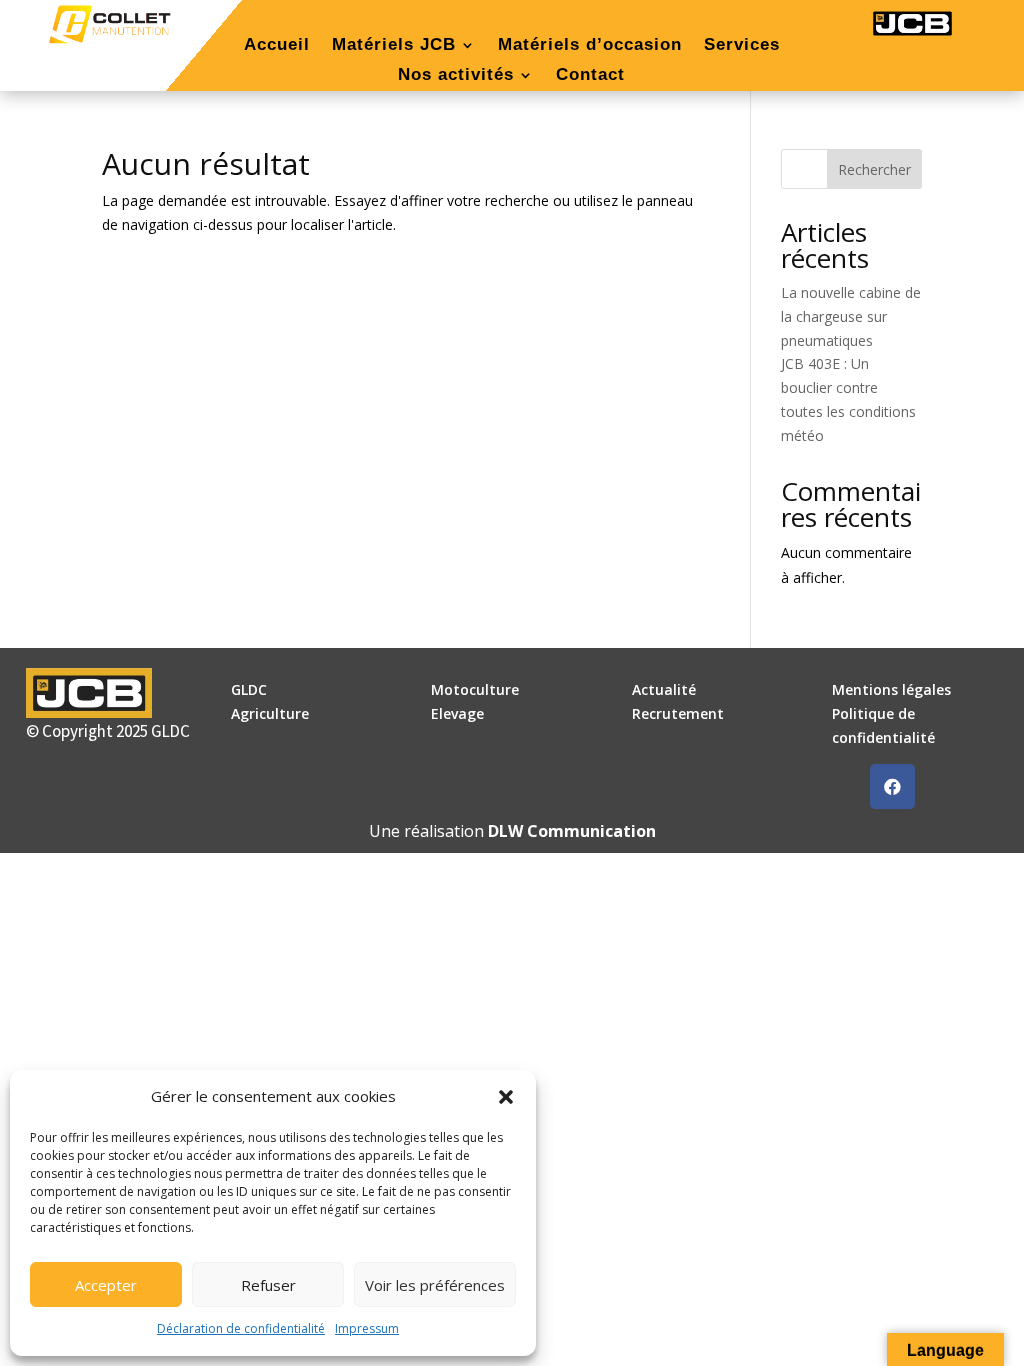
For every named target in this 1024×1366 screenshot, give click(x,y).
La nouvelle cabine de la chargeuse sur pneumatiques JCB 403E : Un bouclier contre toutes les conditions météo (851, 364)
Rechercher (874, 169)
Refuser (268, 1285)
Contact (590, 76)
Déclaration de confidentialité (241, 1328)
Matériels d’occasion (590, 46)
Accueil (277, 46)
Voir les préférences (435, 1285)
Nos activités (456, 76)
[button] (506, 1097)
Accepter (106, 1285)
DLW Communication (572, 831)
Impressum (367, 1328)
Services (742, 46)
